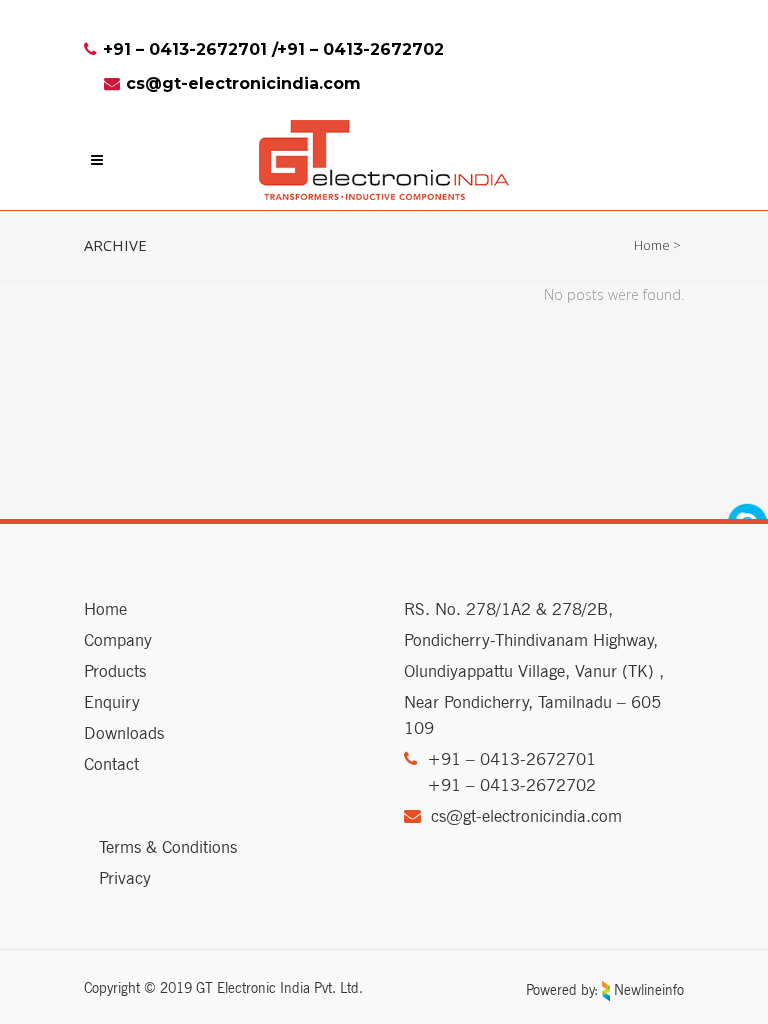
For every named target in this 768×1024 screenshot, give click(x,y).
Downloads (124, 733)
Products (115, 671)
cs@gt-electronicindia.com (243, 83)
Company (118, 640)
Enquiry (112, 702)
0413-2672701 (538, 759)
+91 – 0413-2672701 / (190, 49)
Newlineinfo (647, 990)
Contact (111, 764)
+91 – (453, 759)
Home (652, 245)
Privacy (125, 878)
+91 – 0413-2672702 (360, 49)
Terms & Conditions (168, 847)
